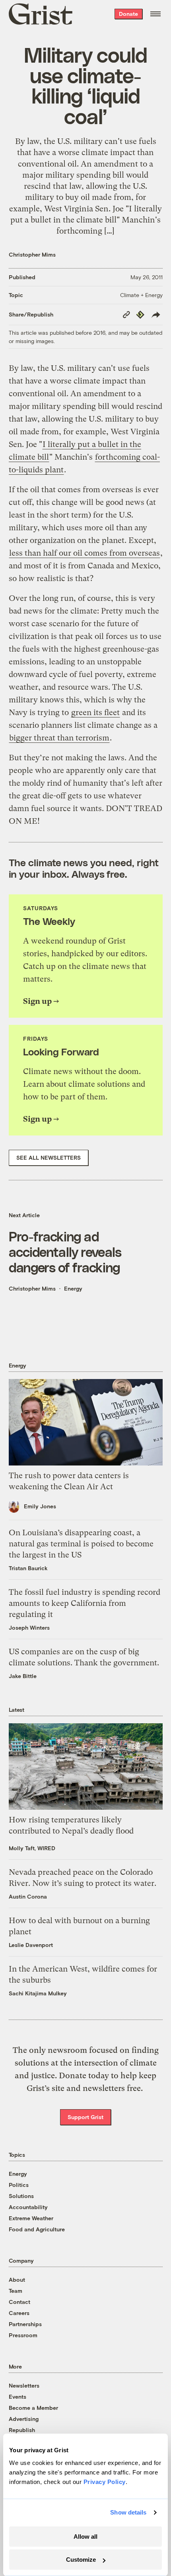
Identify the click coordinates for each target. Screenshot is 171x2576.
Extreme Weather (31, 2218)
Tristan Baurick (28, 1568)
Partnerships (25, 2324)
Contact (19, 2302)
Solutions (21, 2196)
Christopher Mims (32, 254)
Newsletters (24, 2385)
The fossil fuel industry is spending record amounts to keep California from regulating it (85, 1603)
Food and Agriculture (37, 2229)
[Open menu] (155, 14)
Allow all (85, 2537)
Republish (22, 2430)
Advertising (24, 2419)
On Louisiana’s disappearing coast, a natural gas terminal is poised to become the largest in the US (81, 1544)
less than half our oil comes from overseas (85, 553)
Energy (73, 1288)
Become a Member (33, 2408)
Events (17, 2397)
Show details (128, 2512)
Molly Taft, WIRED (32, 1848)
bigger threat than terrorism (59, 738)
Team (16, 2291)
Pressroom (23, 2335)
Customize (81, 2560)
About (17, 2280)
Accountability (28, 2207)
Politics (19, 2185)
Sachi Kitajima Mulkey (38, 1993)
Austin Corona (28, 1896)
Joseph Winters (29, 1628)
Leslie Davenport (31, 1945)
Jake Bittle (23, 1676)
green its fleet (95, 713)
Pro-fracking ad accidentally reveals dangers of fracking (65, 1252)
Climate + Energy (141, 295)
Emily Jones (40, 1506)
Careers (19, 2313)
